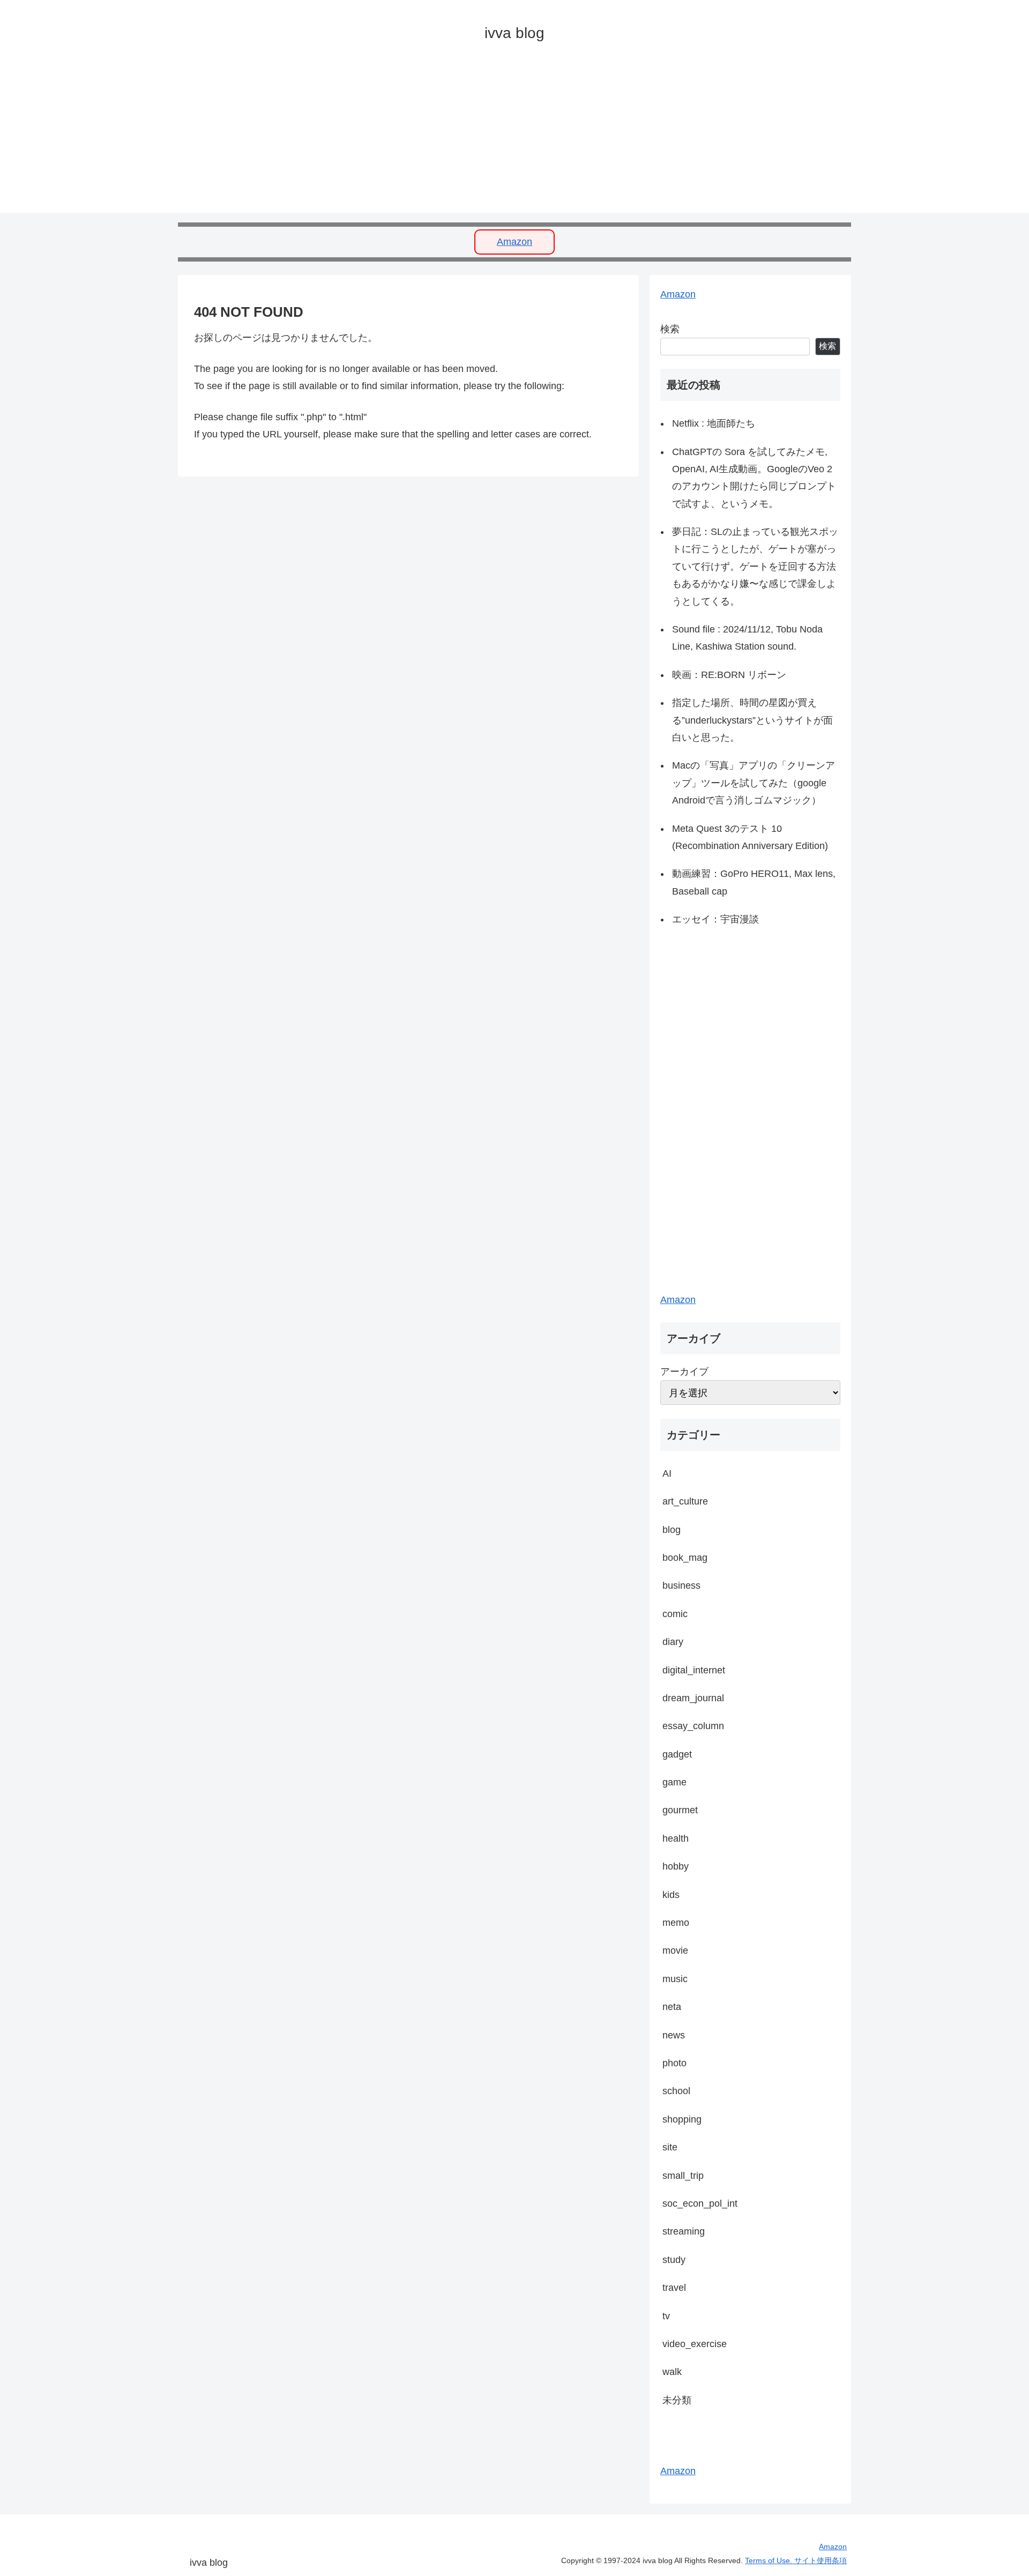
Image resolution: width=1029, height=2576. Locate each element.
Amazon (514, 242)
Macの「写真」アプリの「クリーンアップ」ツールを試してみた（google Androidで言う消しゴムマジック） (754, 783)
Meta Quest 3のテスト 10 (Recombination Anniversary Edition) (750, 837)
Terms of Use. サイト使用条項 (796, 2560)
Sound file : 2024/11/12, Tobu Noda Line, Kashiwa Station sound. (747, 638)
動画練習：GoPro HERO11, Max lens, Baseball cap (754, 882)
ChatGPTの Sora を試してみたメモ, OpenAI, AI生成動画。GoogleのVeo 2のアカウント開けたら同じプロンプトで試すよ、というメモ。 (754, 478)
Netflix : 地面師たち (714, 423)
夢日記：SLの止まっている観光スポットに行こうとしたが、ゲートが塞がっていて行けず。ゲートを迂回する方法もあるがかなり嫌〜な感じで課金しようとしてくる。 (755, 567)
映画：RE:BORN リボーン (729, 675)
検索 (670, 329)
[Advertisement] (499, 138)
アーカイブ (684, 1372)
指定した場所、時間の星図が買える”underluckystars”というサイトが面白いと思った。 (752, 720)
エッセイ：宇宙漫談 (715, 919)
